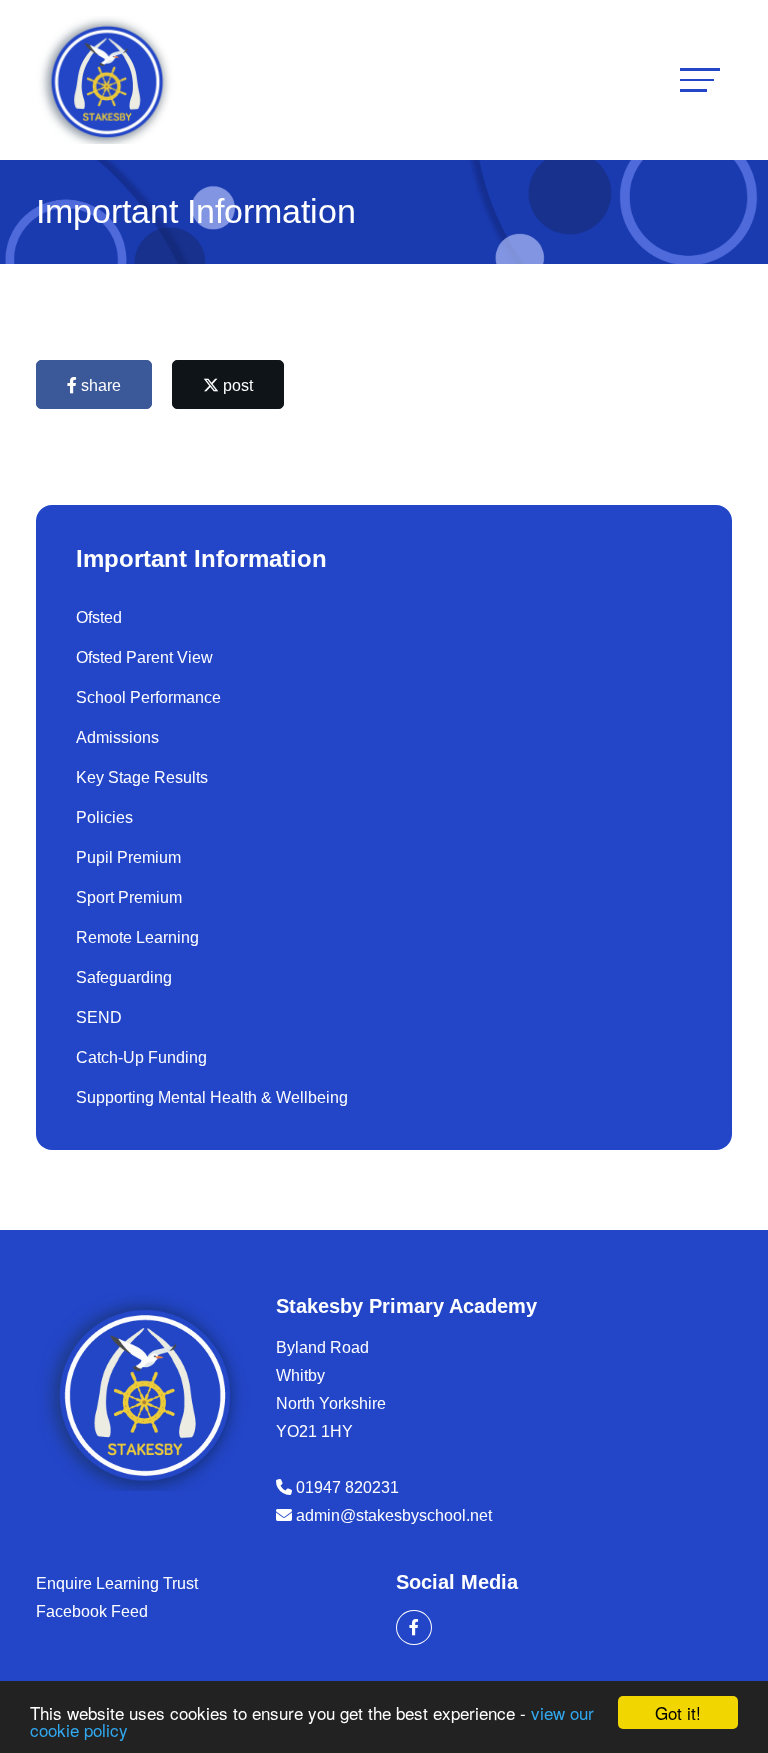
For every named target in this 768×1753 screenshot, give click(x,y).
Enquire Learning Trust (117, 1583)
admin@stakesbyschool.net (394, 1515)
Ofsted (99, 617)
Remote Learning (137, 937)
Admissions (117, 737)
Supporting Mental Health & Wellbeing (212, 1097)
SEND (99, 1017)
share (99, 385)
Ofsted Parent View (144, 657)
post (236, 385)
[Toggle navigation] (700, 79)
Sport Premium (129, 897)
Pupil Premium (128, 857)
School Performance (148, 697)
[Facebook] (414, 1627)
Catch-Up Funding (141, 1057)
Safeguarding (124, 977)
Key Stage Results (142, 777)
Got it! (678, 1712)
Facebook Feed (92, 1611)
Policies (104, 817)
